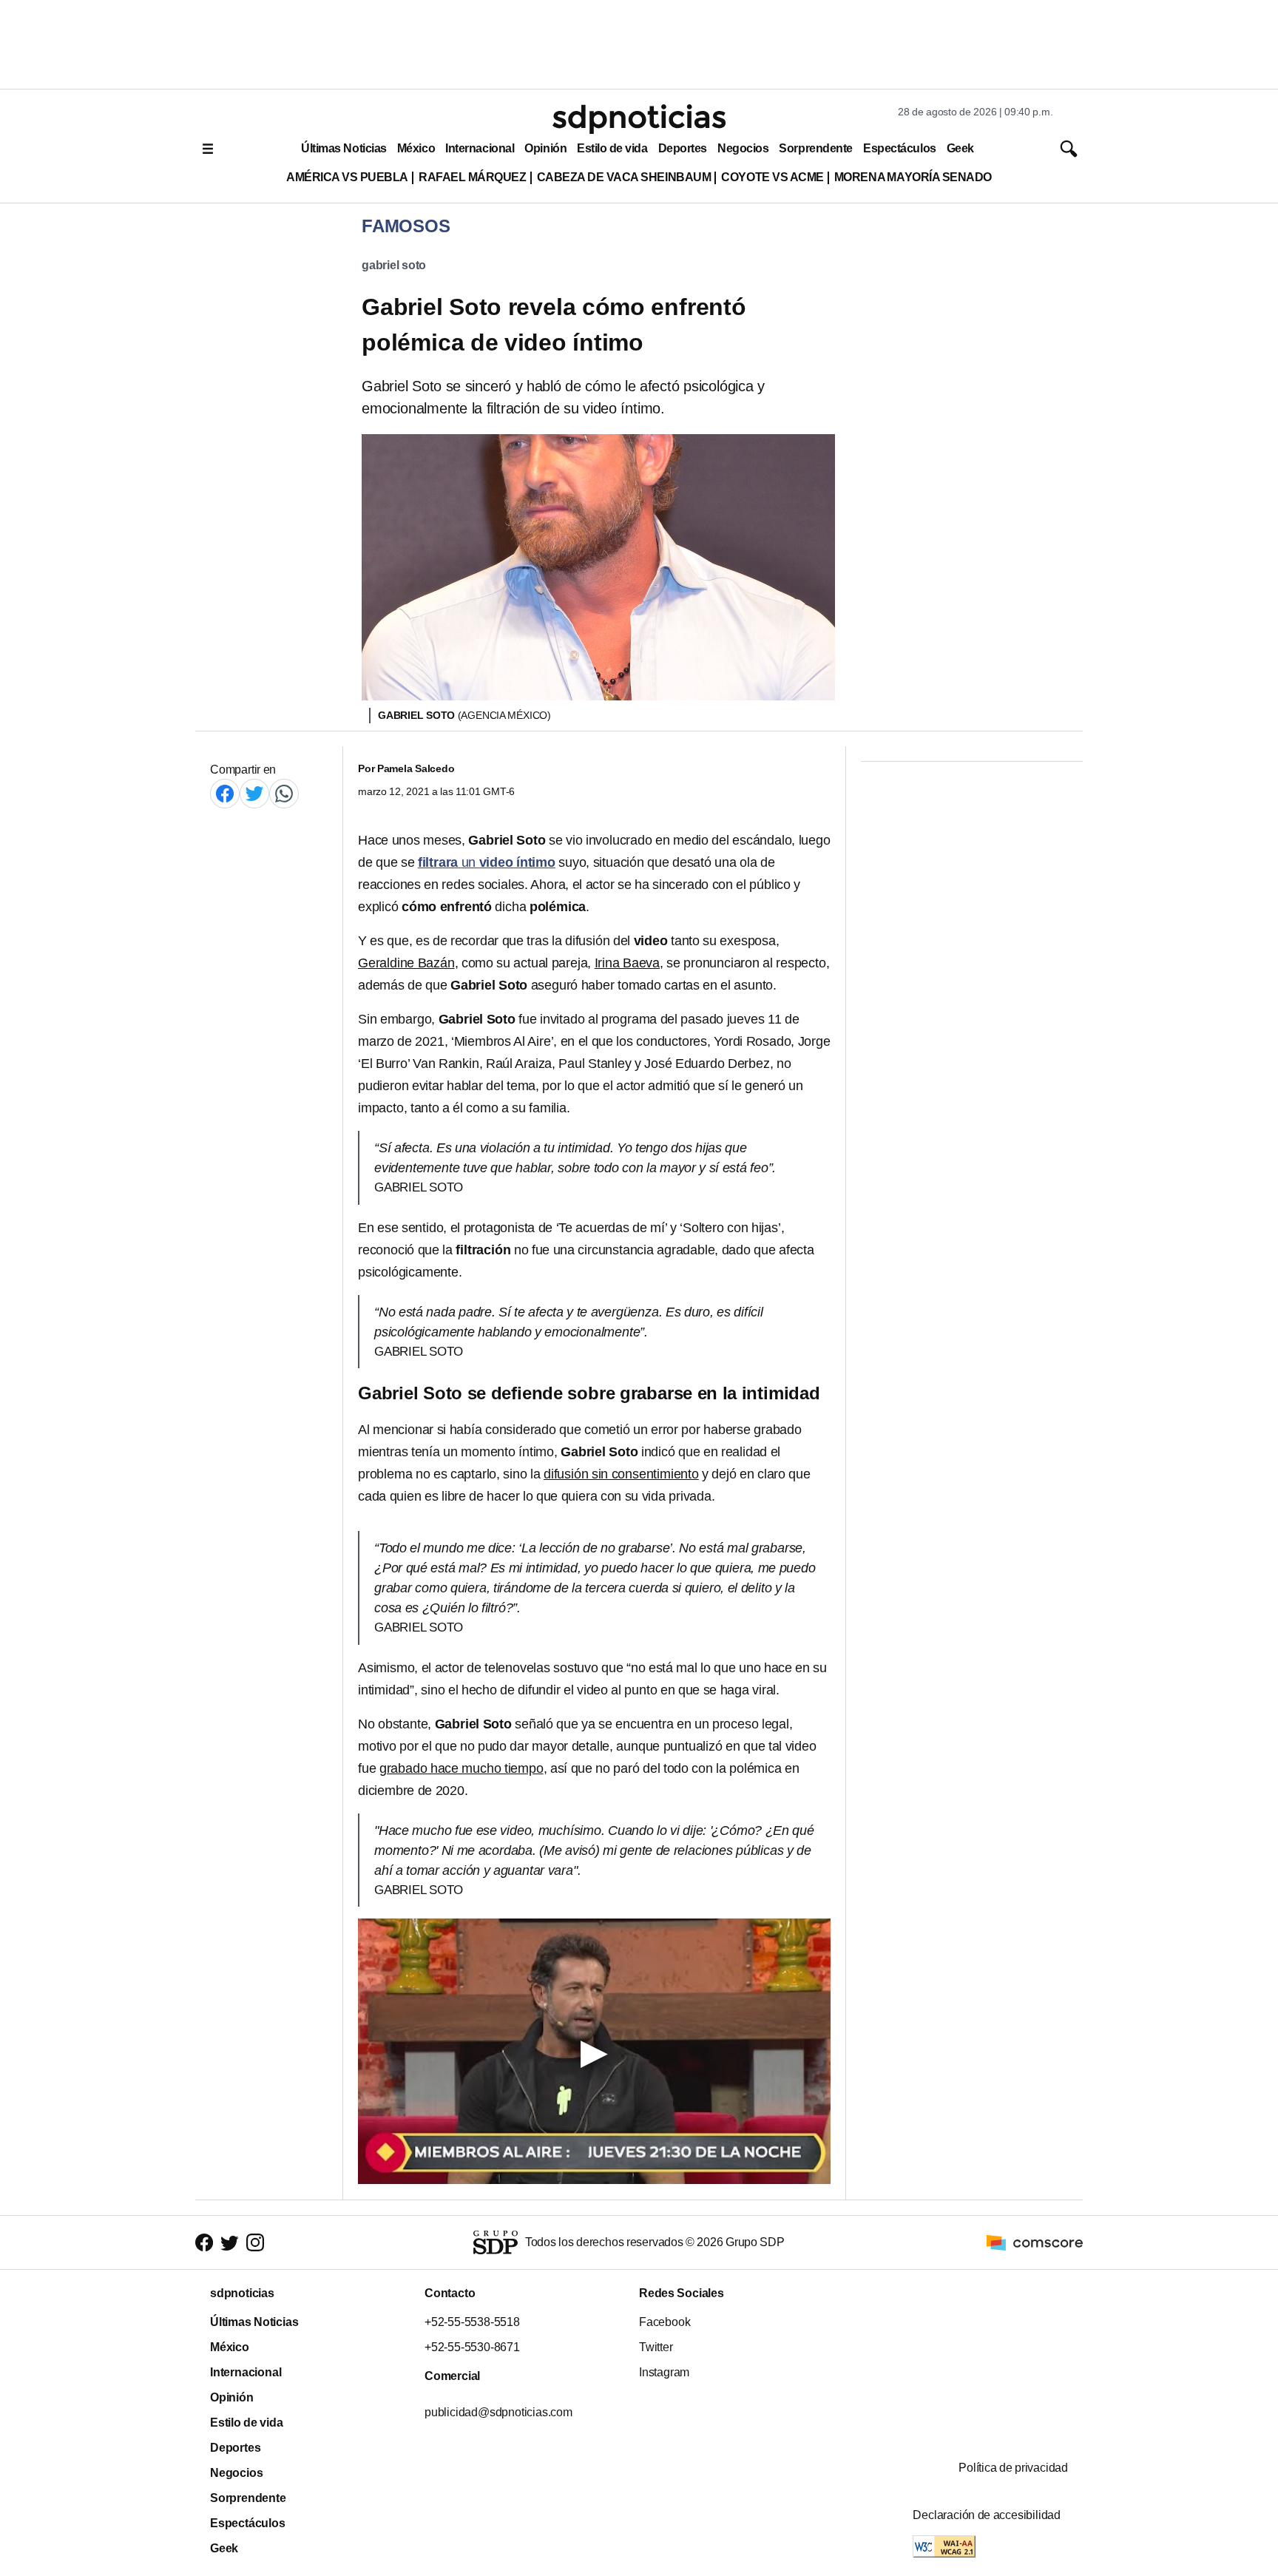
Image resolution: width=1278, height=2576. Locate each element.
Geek (960, 148)
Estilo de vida (612, 148)
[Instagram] (255, 2243)
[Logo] (639, 119)
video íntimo (517, 862)
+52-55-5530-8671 (472, 2347)
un (449, 862)
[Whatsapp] (284, 793)
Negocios (743, 148)
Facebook (665, 2322)
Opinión (545, 148)
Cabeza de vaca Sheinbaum (624, 177)
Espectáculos (900, 148)
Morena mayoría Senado (913, 177)
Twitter (656, 2347)
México (416, 148)
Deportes (683, 148)
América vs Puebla (347, 177)
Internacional (480, 148)
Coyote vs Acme (772, 177)
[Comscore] (1035, 2241)
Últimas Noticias (344, 148)
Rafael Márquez (473, 177)
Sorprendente (816, 148)
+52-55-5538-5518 (472, 2322)
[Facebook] (225, 793)
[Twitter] (254, 793)
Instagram (664, 2372)
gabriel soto (394, 265)
